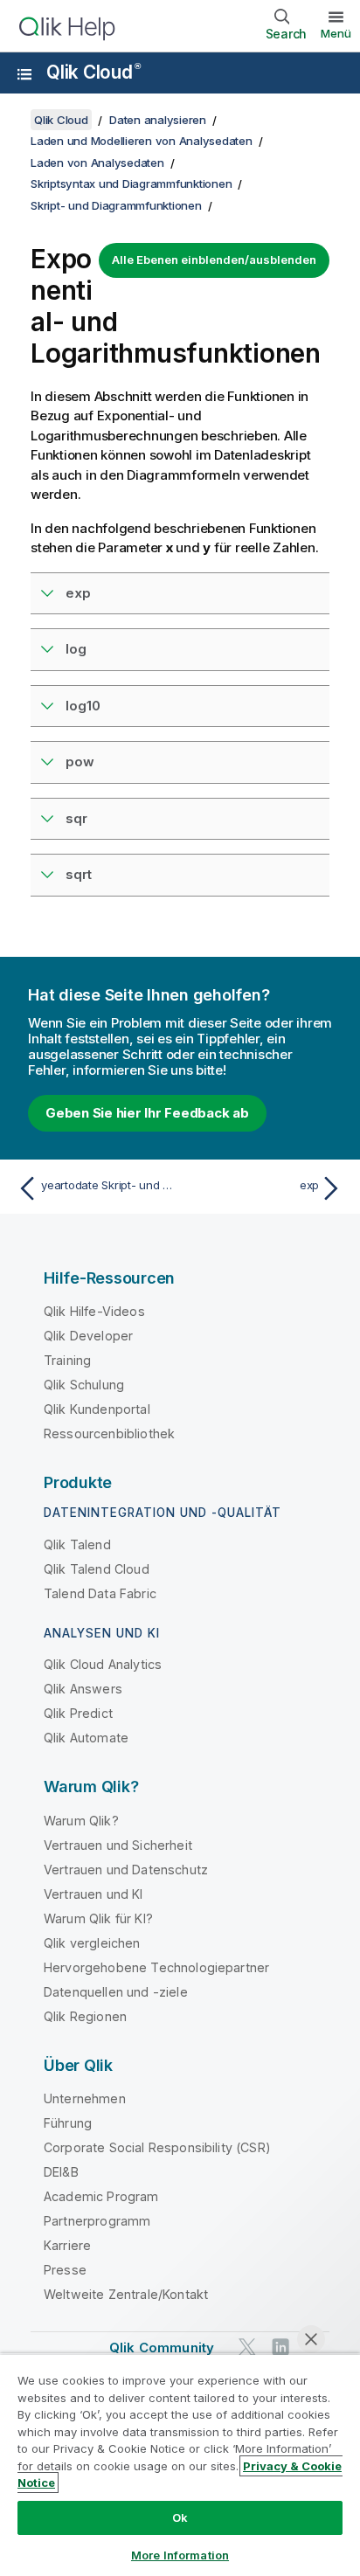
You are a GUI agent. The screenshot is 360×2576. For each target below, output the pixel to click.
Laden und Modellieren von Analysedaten (142, 141)
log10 (83, 706)
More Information (180, 2555)
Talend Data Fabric (100, 1593)
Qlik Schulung (84, 1385)
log (76, 649)
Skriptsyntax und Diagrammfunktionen (131, 184)
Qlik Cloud (93, 72)
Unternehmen (85, 2098)
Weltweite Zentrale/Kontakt (126, 2294)
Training (67, 1360)
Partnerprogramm (97, 2221)
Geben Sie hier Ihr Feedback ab (147, 1113)
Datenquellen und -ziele (116, 1992)
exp (78, 593)
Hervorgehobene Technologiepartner (156, 1967)
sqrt (79, 874)
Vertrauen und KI (93, 1894)
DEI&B (61, 2172)
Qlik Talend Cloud (97, 1569)
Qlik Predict (78, 1713)
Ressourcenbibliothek (109, 1433)
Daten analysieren (158, 120)
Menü (336, 33)
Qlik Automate (86, 1738)
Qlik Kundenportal (97, 1409)
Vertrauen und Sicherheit (118, 1845)
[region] (180, 2465)
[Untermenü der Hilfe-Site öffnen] (24, 74)
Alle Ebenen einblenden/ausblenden (214, 260)
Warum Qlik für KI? (98, 1918)
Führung (68, 2123)
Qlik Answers (83, 1689)
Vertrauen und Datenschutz (126, 1870)
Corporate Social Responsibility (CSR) (157, 2147)
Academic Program (101, 2196)
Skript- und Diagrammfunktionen (116, 205)
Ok (180, 2517)
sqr (76, 818)
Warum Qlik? (81, 1821)
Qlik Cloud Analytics (103, 1664)
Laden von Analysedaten (97, 163)
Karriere (67, 2245)
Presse (65, 2270)
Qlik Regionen (85, 2016)
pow (80, 762)
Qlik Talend (77, 1544)
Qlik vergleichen (92, 1943)
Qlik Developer (88, 1336)
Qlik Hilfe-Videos (94, 1311)
